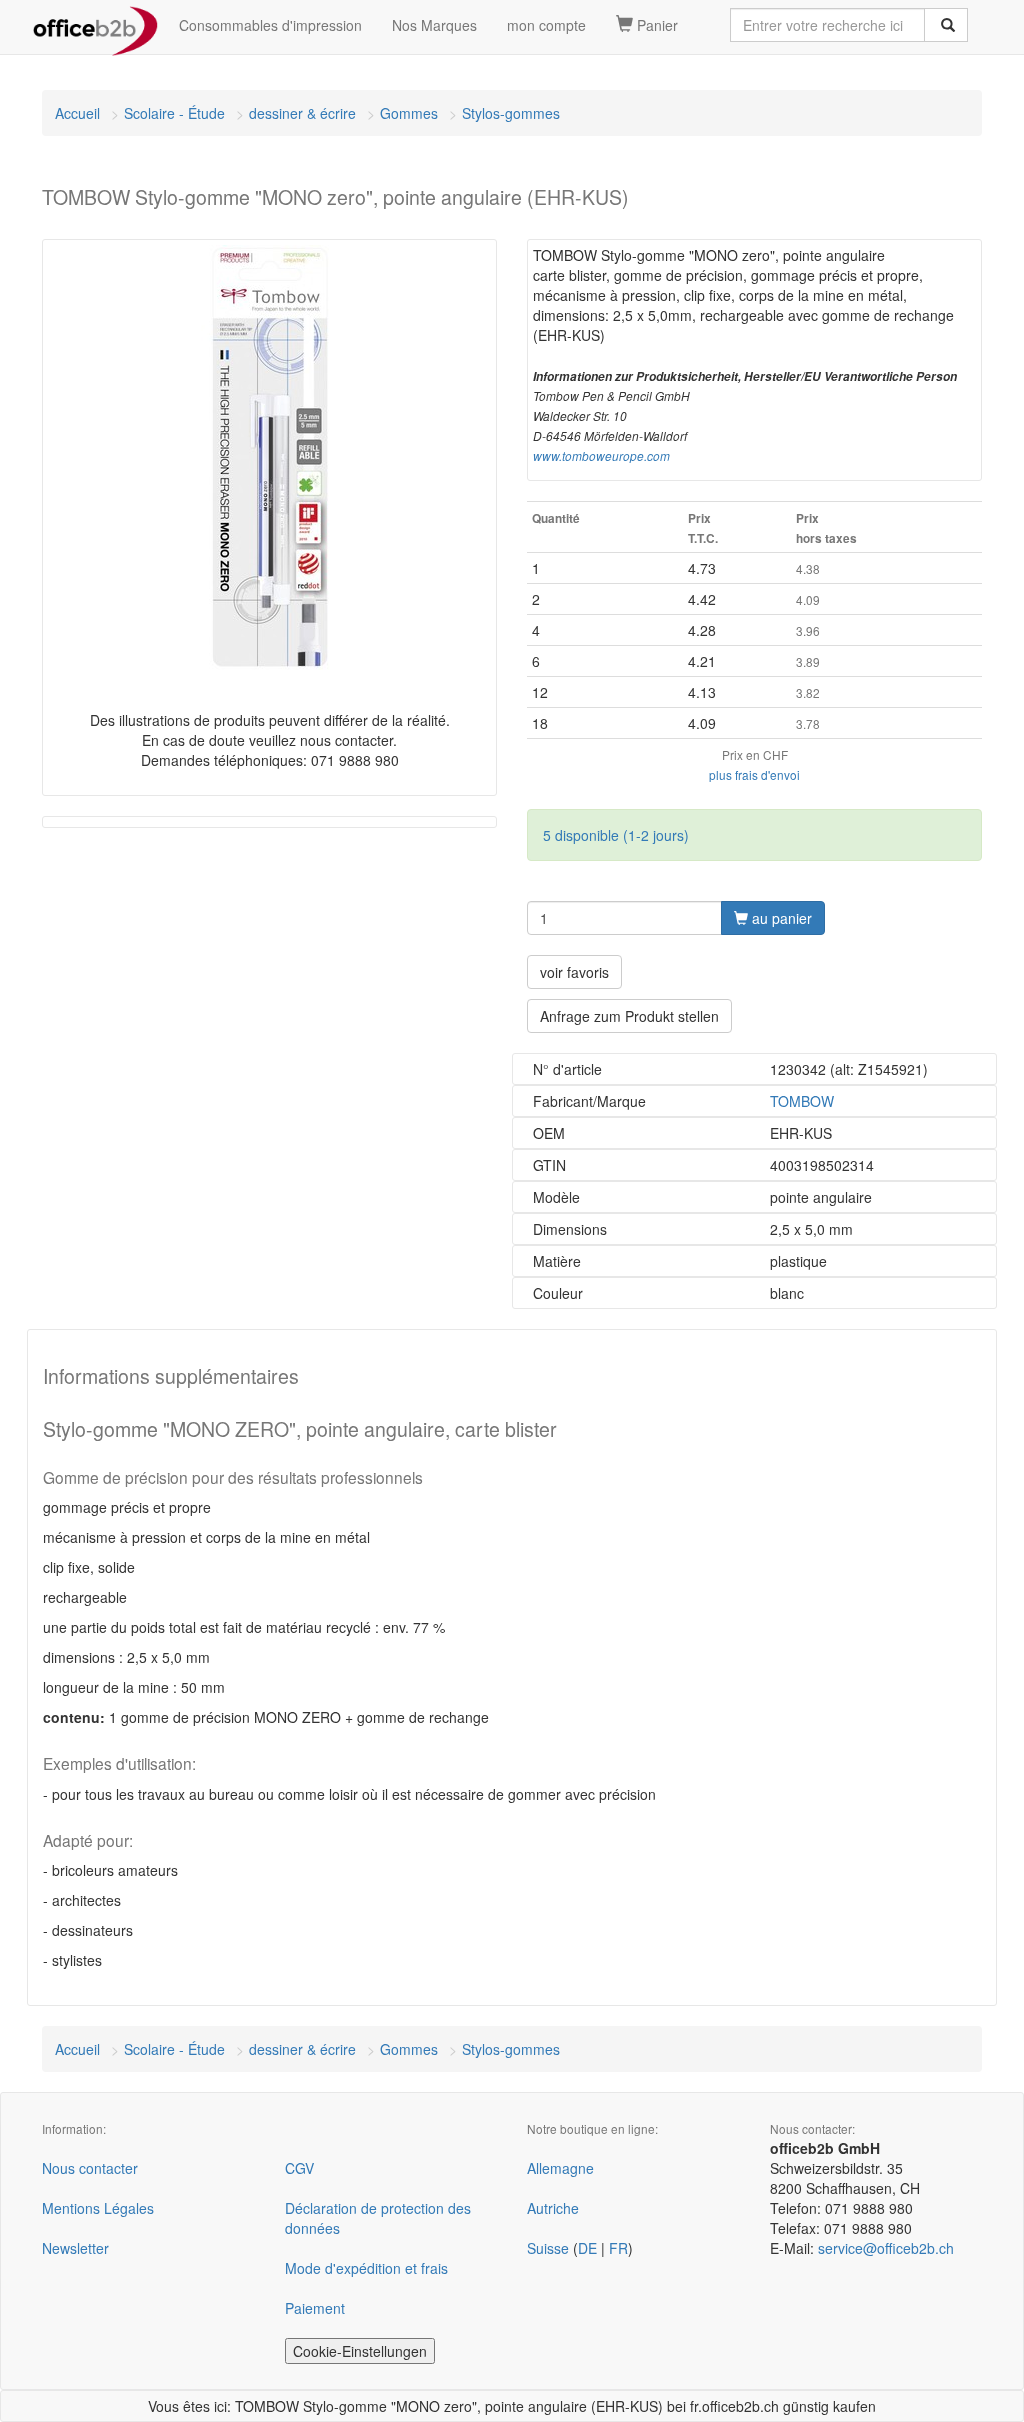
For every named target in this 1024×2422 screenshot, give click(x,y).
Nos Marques (434, 25)
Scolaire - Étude (174, 113)
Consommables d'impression (270, 25)
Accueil (77, 113)
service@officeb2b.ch (886, 2248)
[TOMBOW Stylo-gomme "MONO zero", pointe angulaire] (269, 457)
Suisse (548, 2248)
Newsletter (75, 2248)
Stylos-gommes (511, 113)
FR (618, 2248)
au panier (780, 918)
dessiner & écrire (302, 113)
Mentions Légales (98, 2208)
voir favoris (574, 972)
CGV (299, 2168)
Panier (655, 25)
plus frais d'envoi (754, 774)
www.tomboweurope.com (601, 456)
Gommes (409, 113)
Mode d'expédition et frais (366, 2268)
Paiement (315, 2308)
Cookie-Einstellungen (360, 2351)
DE (587, 2248)
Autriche (553, 2208)
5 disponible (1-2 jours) (616, 835)
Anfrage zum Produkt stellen (629, 1016)
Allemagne (560, 2168)
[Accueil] (95, 25)
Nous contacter (90, 2168)
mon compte (546, 25)
